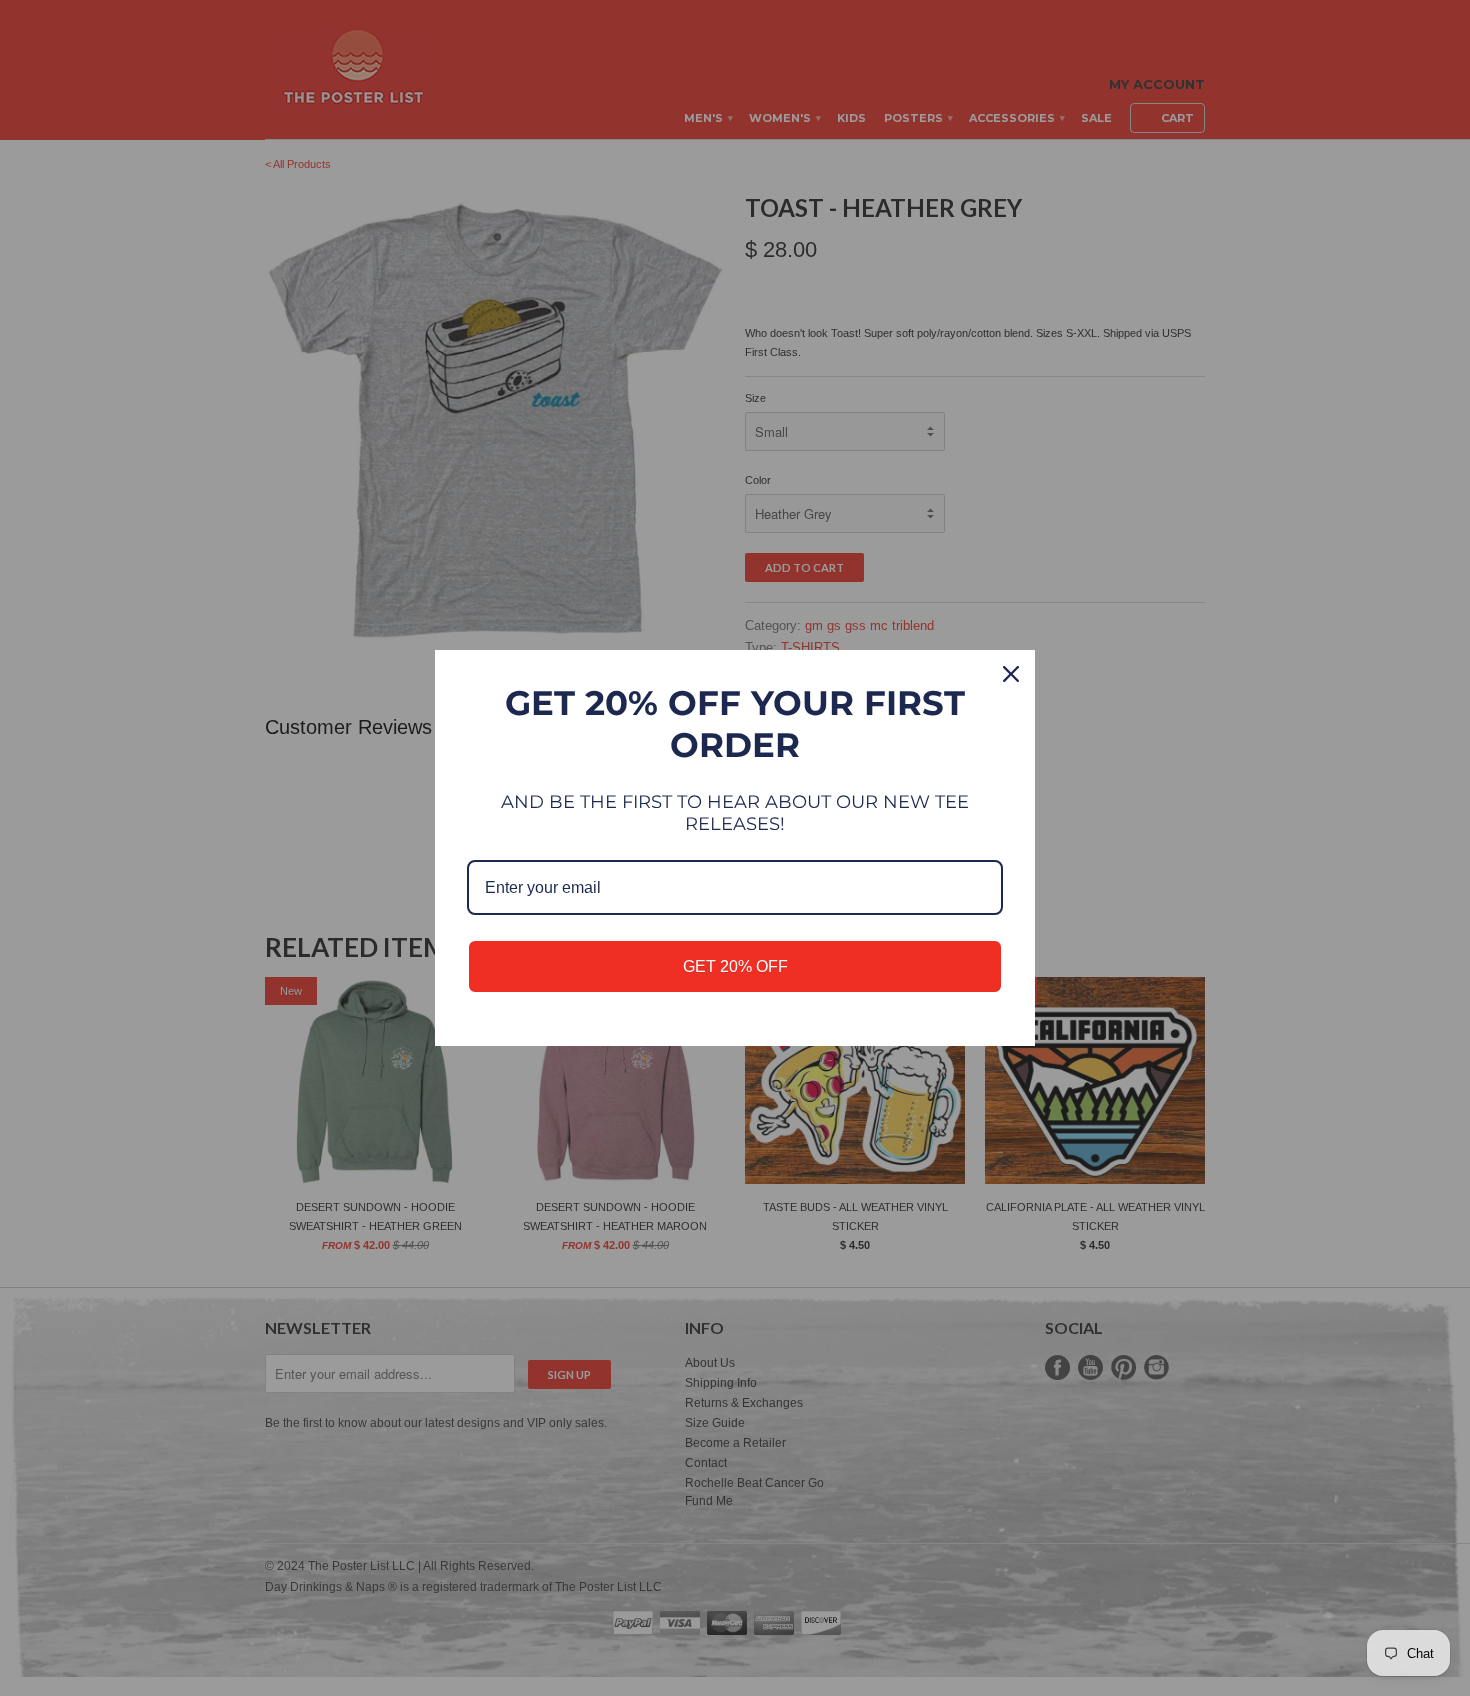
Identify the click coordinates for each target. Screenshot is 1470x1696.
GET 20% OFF (735, 966)
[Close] (1011, 674)
